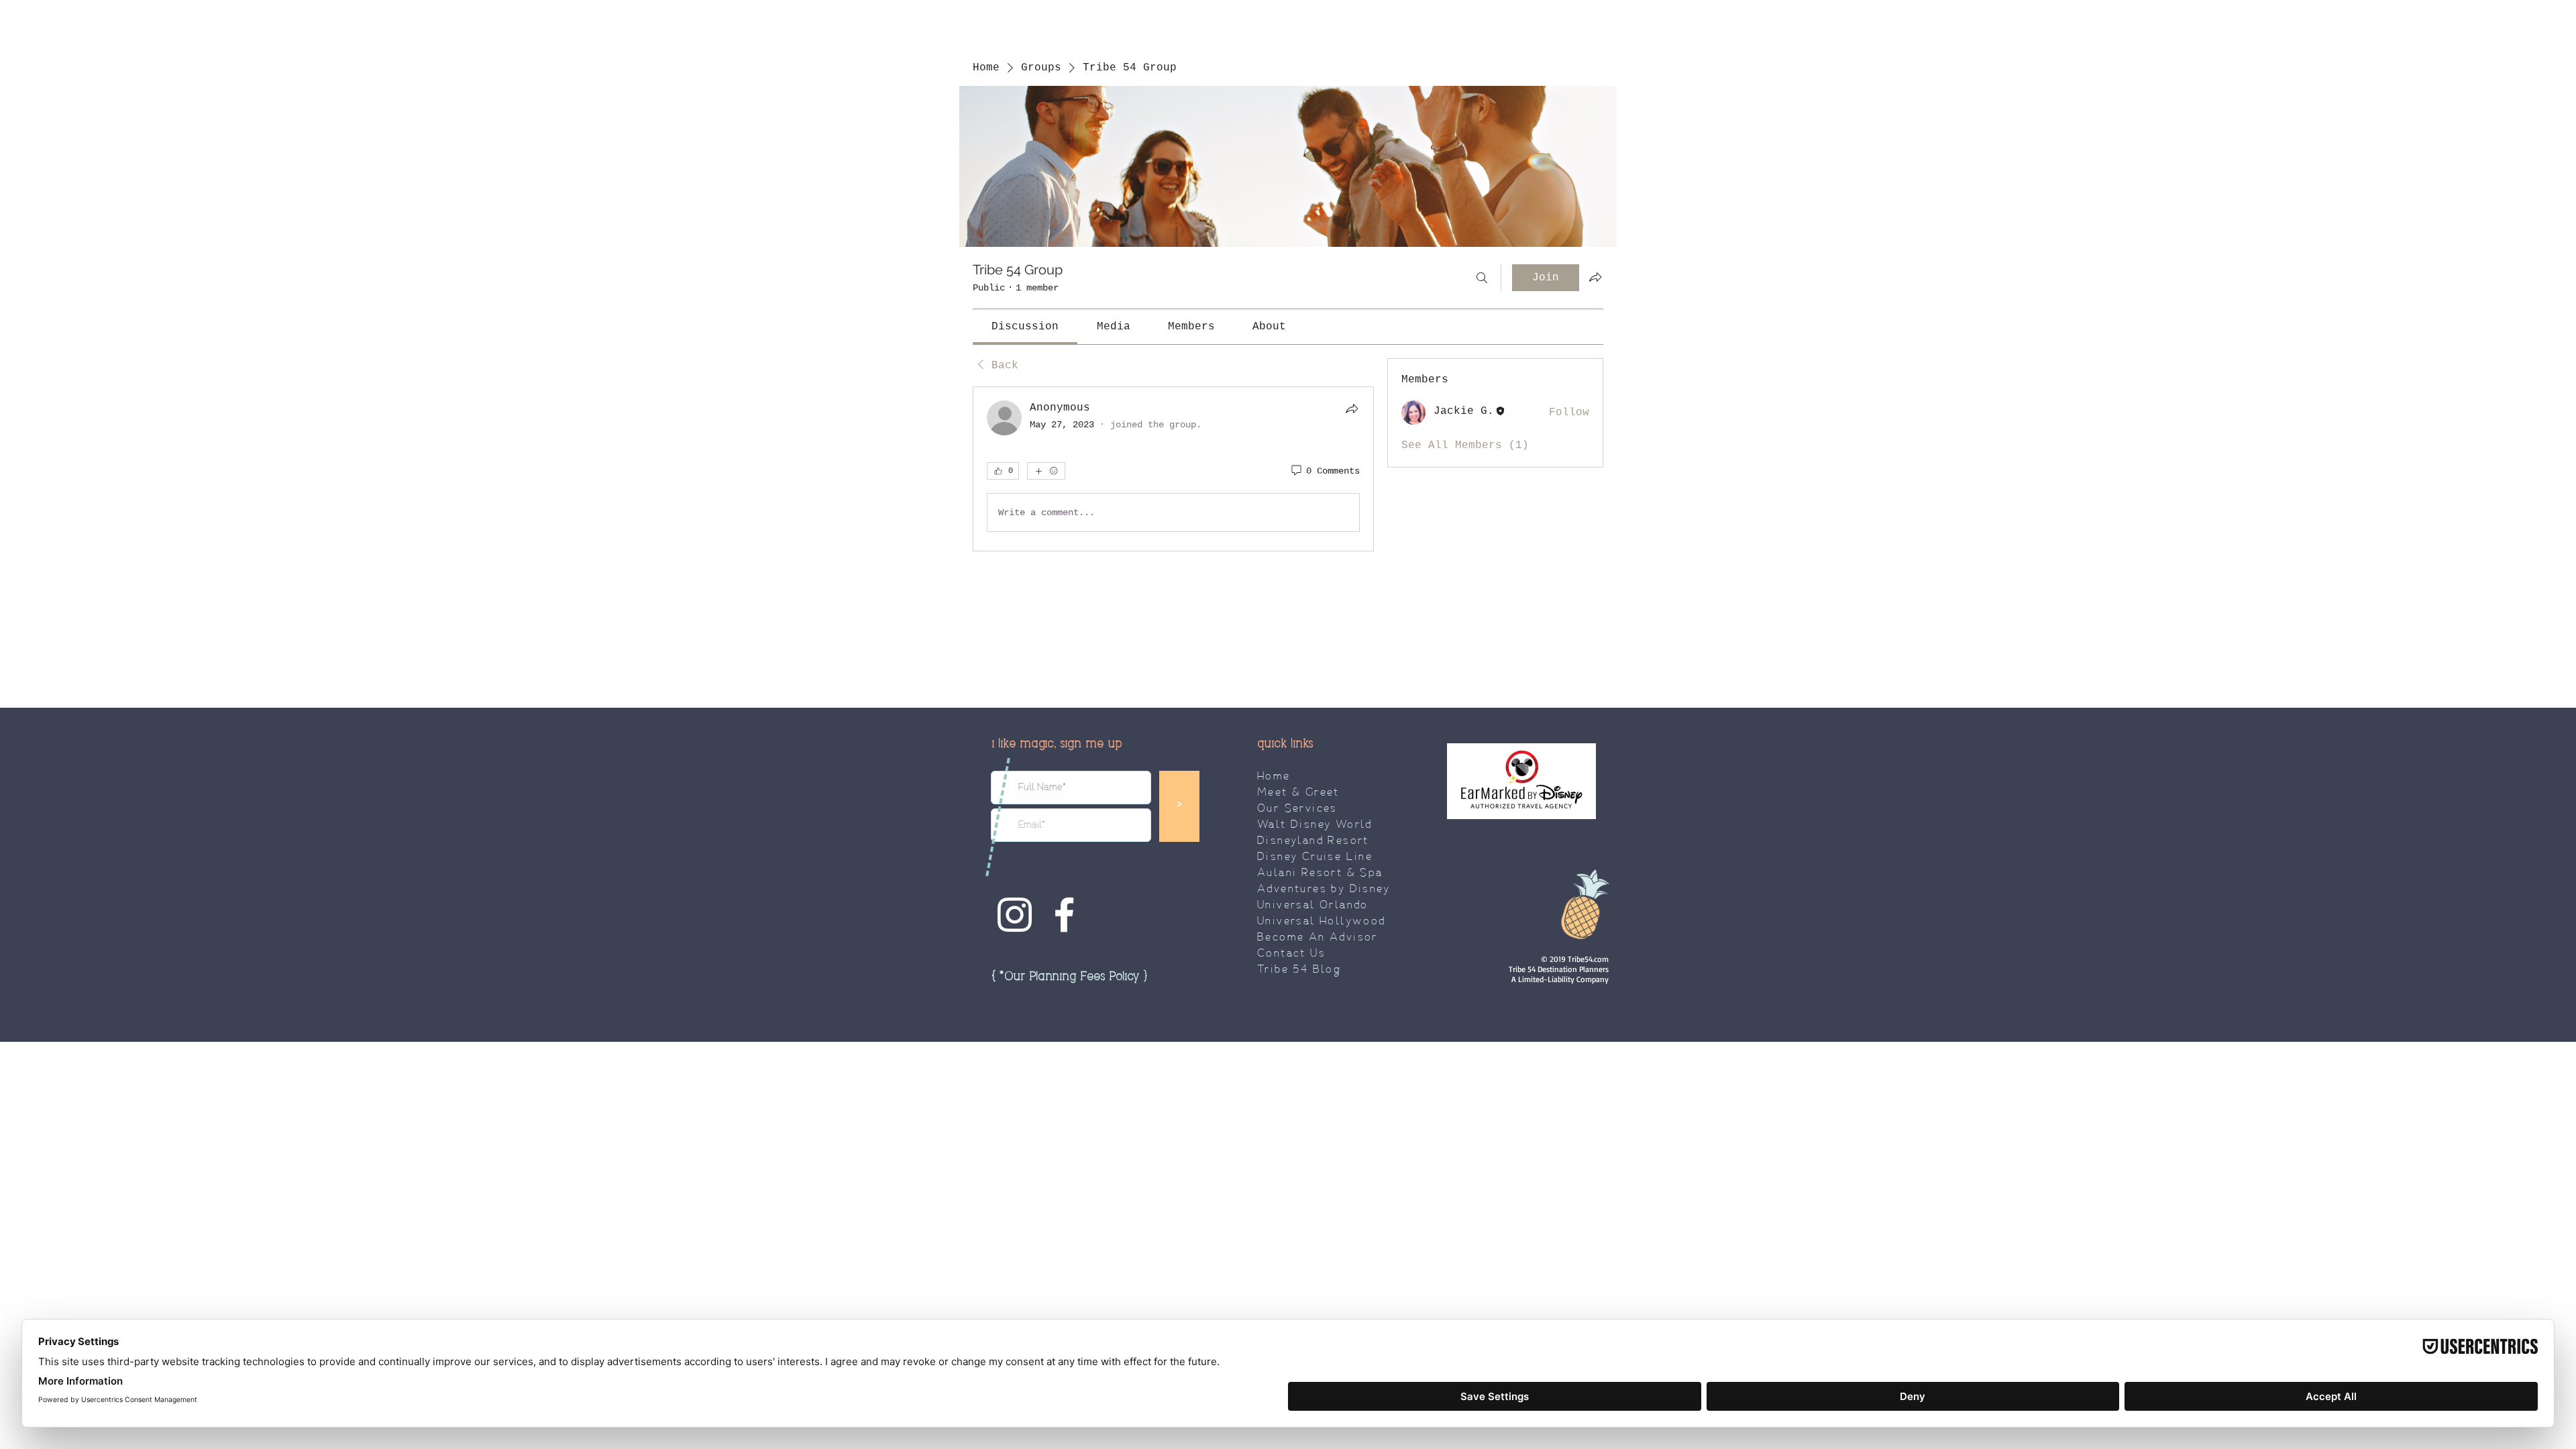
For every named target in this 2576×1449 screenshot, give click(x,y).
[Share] (1352, 409)
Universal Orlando (1313, 906)
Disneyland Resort (1313, 841)
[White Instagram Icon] (1015, 915)
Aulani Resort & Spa (1320, 873)
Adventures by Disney (1324, 890)
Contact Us (1291, 954)
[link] (1025, 327)
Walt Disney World (1315, 825)
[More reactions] (1046, 471)
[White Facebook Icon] (1064, 915)
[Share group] (1595, 277)
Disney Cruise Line (1315, 857)
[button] (1069, 977)
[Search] (1482, 278)
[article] (1173, 469)
